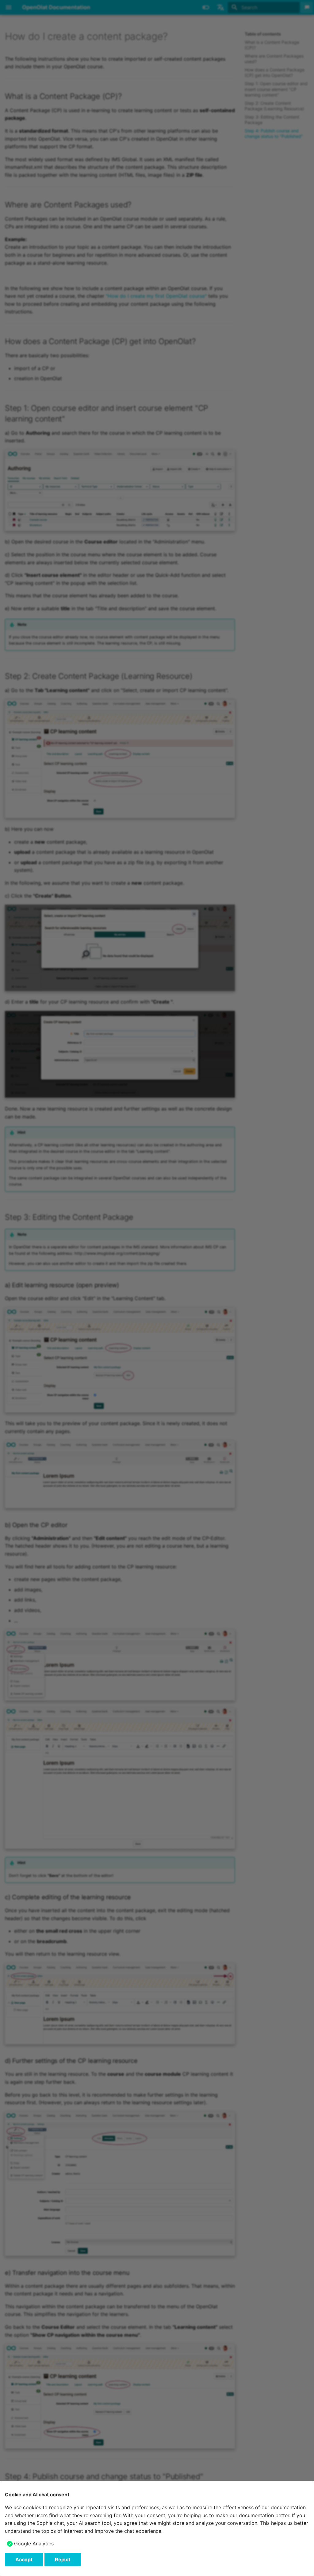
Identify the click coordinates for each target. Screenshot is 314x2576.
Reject (63, 2559)
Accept (24, 2559)
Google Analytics (34, 2544)
